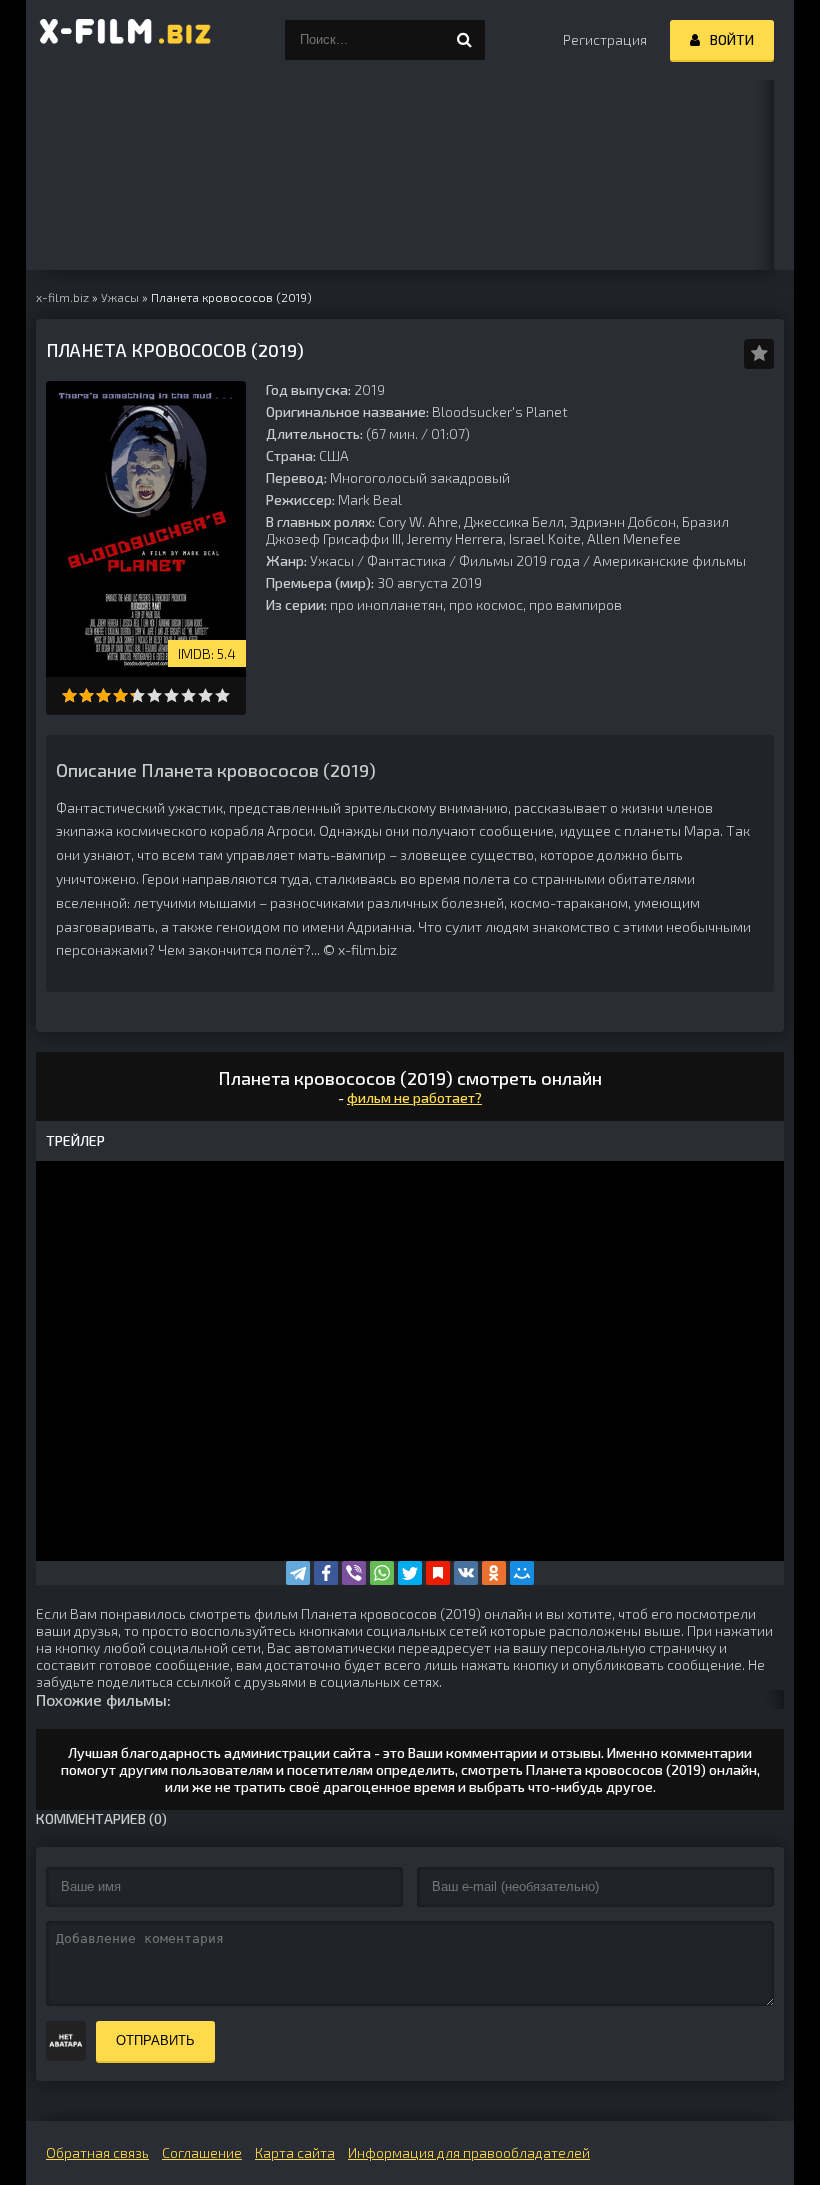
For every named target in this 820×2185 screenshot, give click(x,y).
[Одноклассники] (494, 1573)
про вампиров (575, 604)
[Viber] (354, 1573)
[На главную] (126, 40)
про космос (486, 604)
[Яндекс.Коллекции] (438, 1573)
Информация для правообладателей (469, 2152)
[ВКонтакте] (466, 1573)
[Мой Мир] (522, 1573)
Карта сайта (295, 2152)
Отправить (155, 2040)
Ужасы (332, 560)
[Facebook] (326, 1573)
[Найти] (465, 40)
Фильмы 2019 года (519, 560)
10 (222, 695)
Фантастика (406, 560)
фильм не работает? (414, 1097)
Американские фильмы (669, 560)
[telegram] (298, 1573)
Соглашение (202, 2152)
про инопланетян (386, 604)
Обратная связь (97, 2152)
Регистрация (605, 39)
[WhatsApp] (382, 1573)
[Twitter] (410, 1573)
